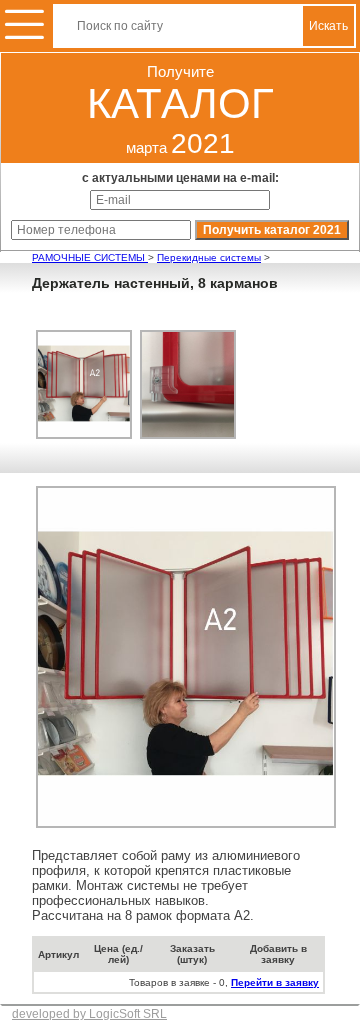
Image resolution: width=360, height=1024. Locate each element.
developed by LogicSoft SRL (89, 1014)
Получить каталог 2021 (272, 230)
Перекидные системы (209, 257)
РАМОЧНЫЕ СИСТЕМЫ (90, 257)
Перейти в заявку (275, 982)
